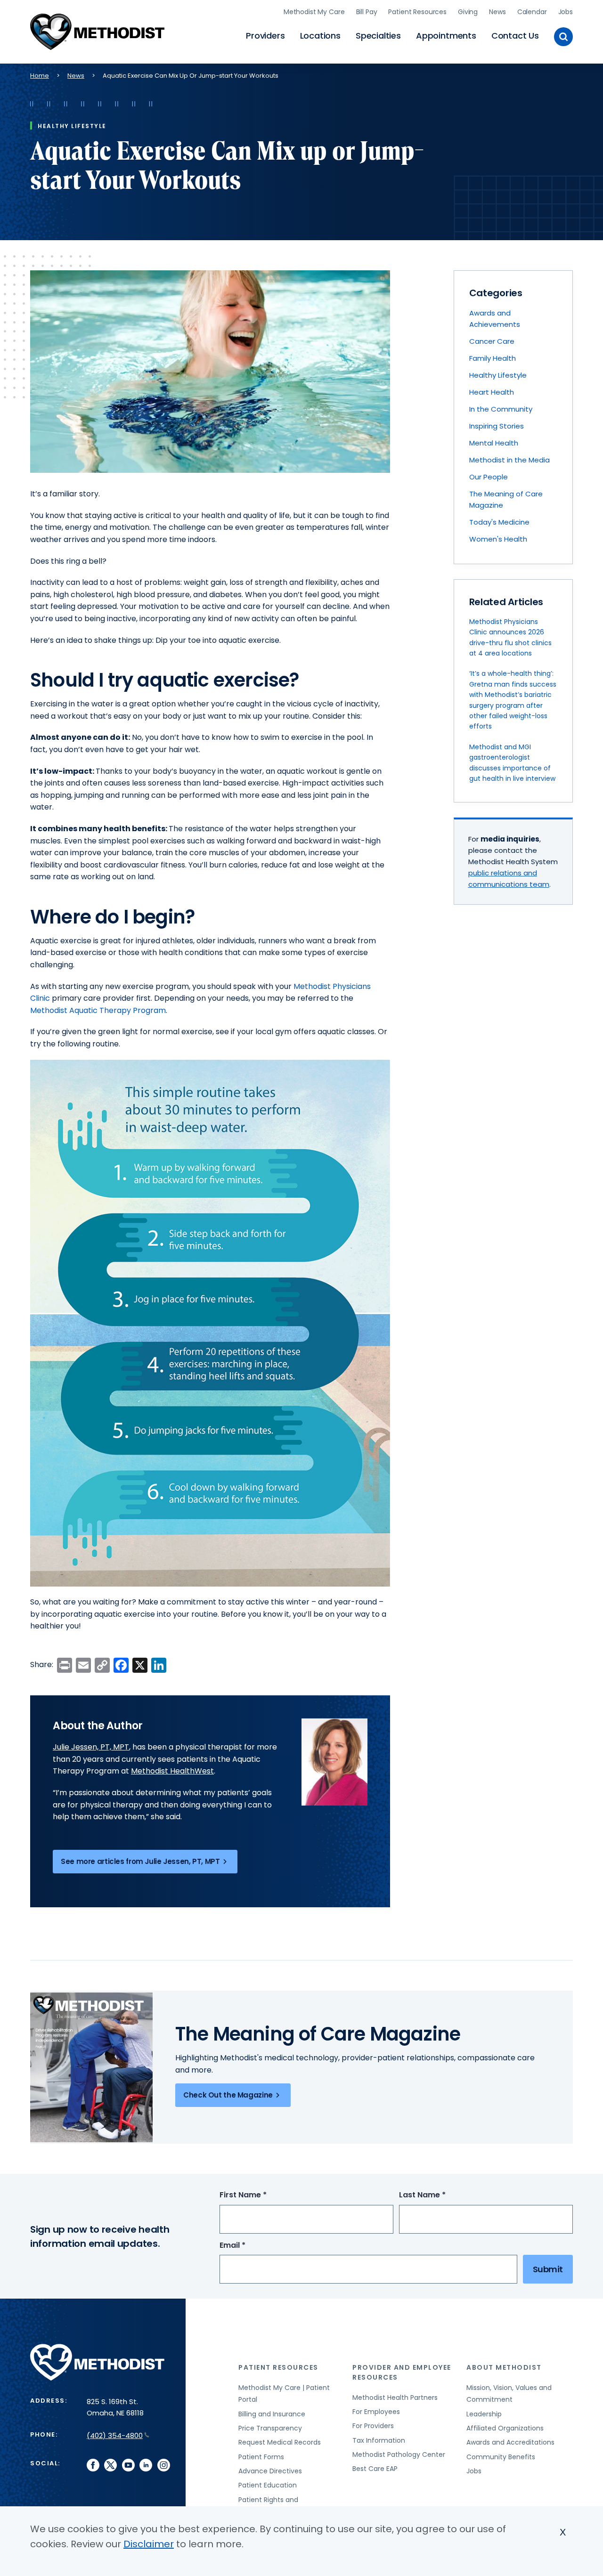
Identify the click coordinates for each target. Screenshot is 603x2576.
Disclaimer (149, 2544)
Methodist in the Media (509, 460)
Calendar (532, 12)
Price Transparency (270, 2428)
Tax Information (379, 2440)
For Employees (376, 2412)
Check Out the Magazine (228, 2095)
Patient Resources (417, 12)
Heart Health (492, 392)
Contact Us (515, 36)
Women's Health (498, 539)
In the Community (501, 409)
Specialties (378, 36)
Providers (265, 36)
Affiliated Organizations (505, 2428)
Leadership (484, 2414)
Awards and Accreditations (510, 2442)
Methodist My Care (314, 12)
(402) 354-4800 (115, 2435)
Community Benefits (501, 2457)
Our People (489, 477)
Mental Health (494, 443)
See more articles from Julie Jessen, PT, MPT (140, 1861)
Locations (320, 36)
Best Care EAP (375, 2469)
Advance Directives (270, 2471)
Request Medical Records (280, 2442)
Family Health (493, 358)
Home (40, 76)
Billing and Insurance (272, 2414)
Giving (468, 12)
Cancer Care (492, 341)
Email (250, 2246)
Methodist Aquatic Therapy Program (98, 1010)
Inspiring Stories (497, 426)
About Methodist (504, 2367)
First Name (261, 2195)
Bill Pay (367, 12)
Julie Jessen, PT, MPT (91, 1747)
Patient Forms (261, 2457)
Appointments (446, 36)
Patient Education (268, 2485)
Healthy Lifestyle (498, 375)
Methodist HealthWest (172, 1771)
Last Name (440, 2195)
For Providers (373, 2426)
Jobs (566, 12)
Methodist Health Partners (395, 2398)
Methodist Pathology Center (399, 2454)
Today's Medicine (499, 522)
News (497, 12)
